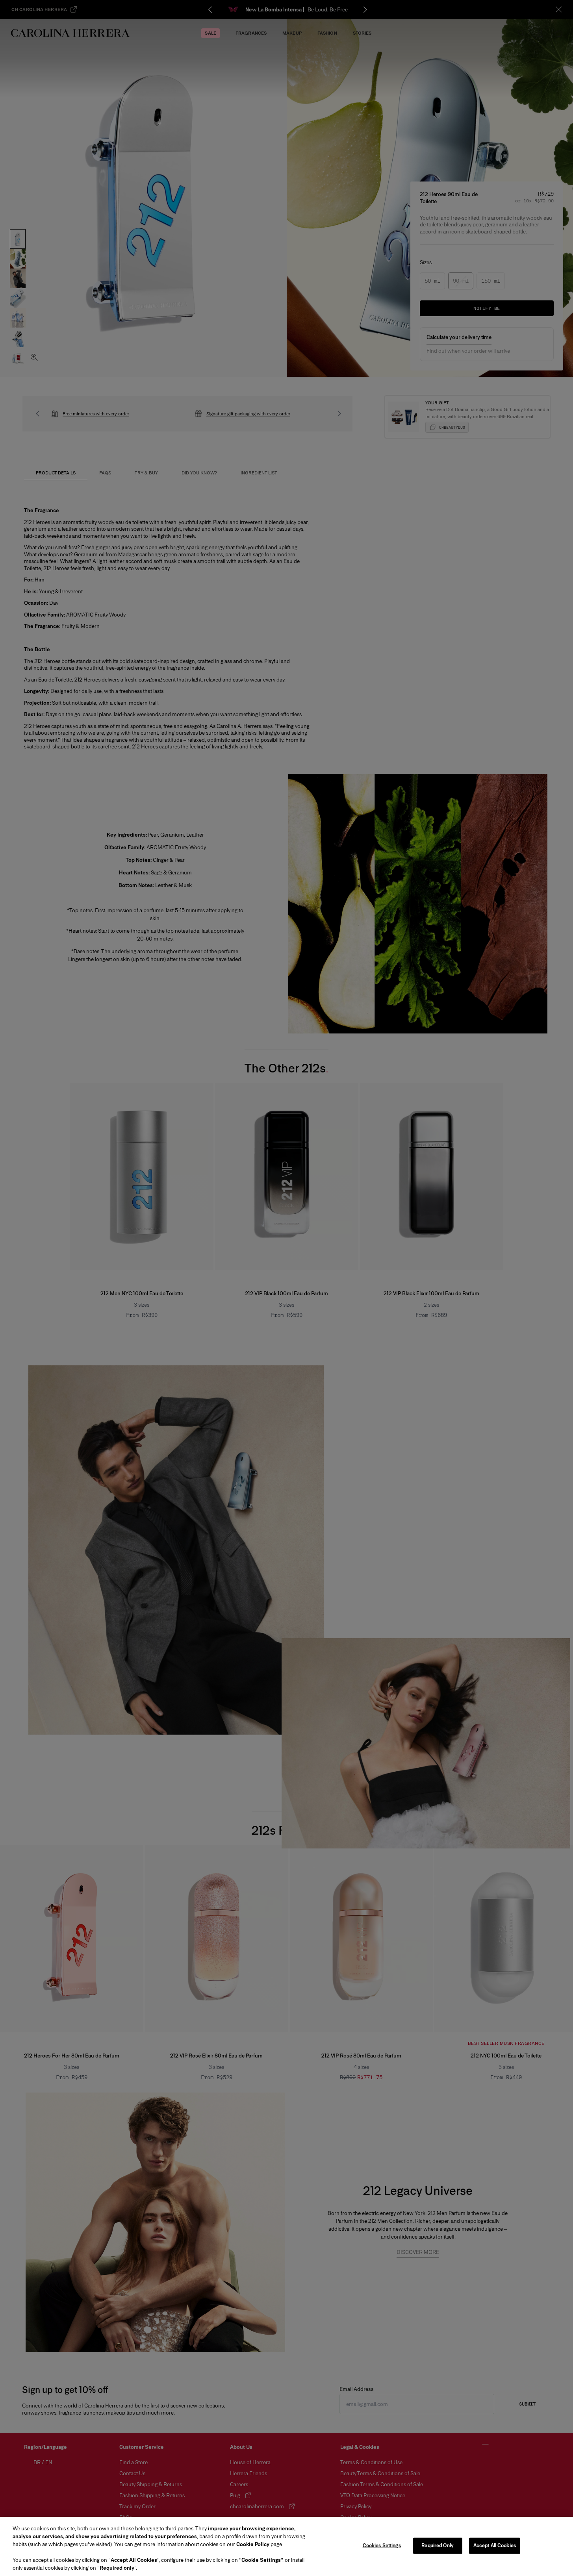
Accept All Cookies (495, 2546)
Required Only (438, 2546)
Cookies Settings (382, 2546)
